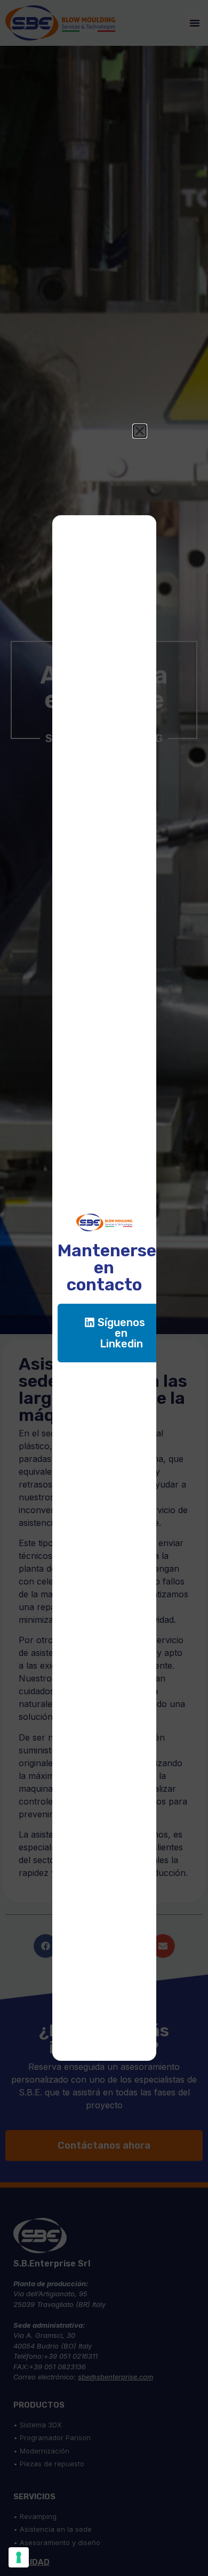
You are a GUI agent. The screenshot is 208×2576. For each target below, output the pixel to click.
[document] (104, 1288)
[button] (140, 431)
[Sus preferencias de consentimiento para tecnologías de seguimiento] (19, 2557)
